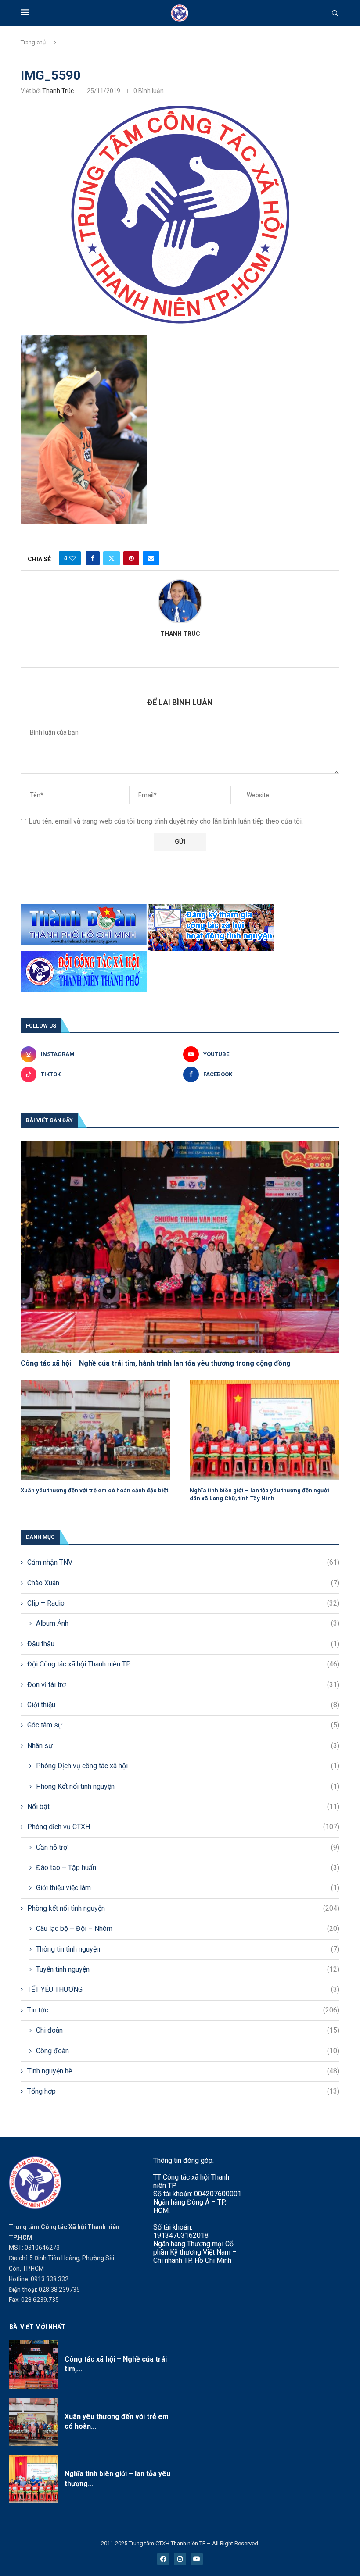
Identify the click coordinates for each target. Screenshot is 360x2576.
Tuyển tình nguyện (188, 1969)
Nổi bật (183, 1807)
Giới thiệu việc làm (188, 1888)
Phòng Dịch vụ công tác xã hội (188, 1766)
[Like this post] (72, 558)
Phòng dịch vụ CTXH (183, 1827)
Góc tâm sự (183, 1725)
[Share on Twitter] (112, 558)
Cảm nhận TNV (183, 1562)
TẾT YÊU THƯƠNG (183, 1989)
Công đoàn (188, 2051)
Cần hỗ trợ (188, 1847)
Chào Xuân (183, 1583)
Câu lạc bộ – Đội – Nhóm (188, 1928)
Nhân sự (183, 1746)
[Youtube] (197, 2559)
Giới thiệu (183, 1705)
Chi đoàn (188, 2030)
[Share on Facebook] (93, 558)
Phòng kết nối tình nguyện (183, 1908)
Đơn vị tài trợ (183, 1685)
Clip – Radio (183, 1603)
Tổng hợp (183, 2091)
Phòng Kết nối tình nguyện (188, 1786)
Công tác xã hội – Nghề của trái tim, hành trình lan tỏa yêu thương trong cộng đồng (156, 1363)
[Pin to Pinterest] (131, 558)
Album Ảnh (188, 1623)
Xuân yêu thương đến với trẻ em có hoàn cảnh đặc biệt (94, 1490)
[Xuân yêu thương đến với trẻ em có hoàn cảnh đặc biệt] (95, 1429)
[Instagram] (180, 2559)
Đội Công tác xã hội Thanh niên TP (183, 1664)
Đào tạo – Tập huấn (188, 1868)
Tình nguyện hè (183, 2071)
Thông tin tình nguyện (188, 1949)
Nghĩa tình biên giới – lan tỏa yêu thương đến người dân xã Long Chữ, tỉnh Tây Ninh (259, 1494)
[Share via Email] (151, 558)
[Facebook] (163, 2559)
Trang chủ (33, 42)
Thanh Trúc (58, 91)
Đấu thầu (183, 1644)
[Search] (335, 14)
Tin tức (183, 2010)
